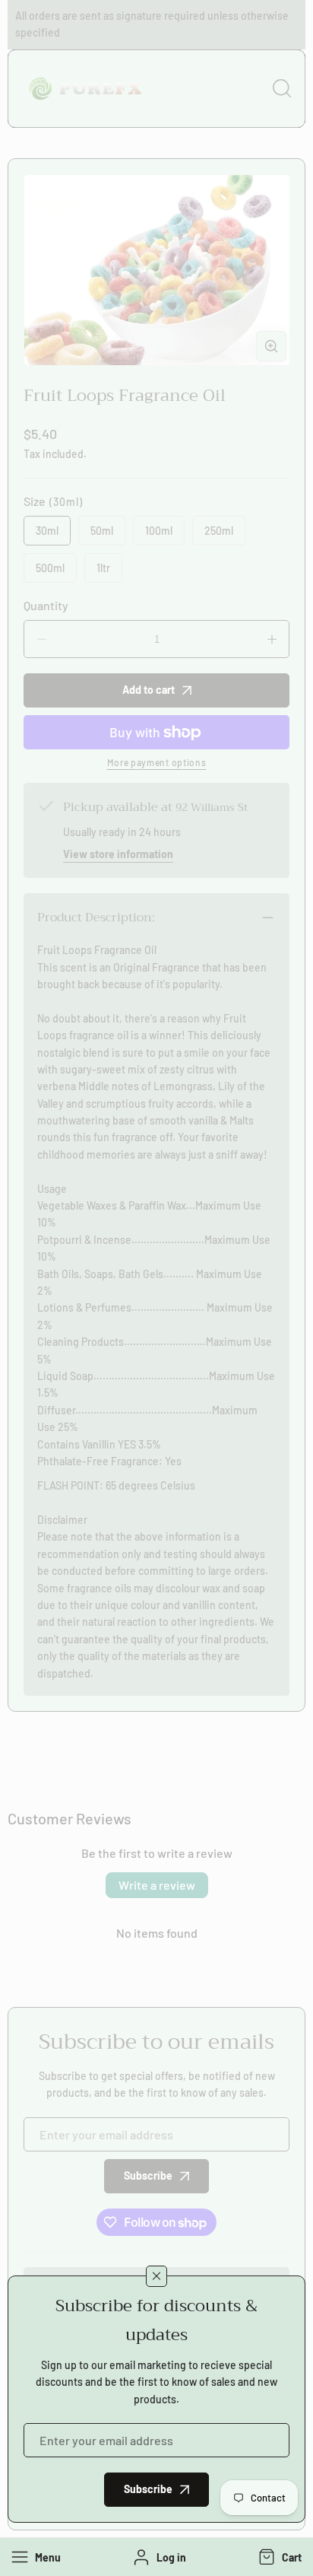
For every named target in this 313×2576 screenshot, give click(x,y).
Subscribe (148, 2489)
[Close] (156, 2276)
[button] (278, 2557)
